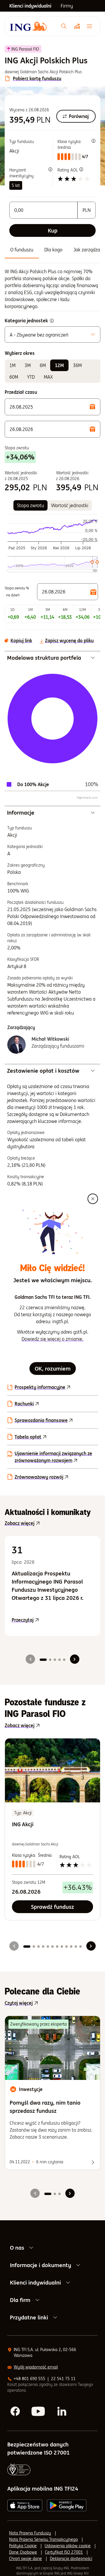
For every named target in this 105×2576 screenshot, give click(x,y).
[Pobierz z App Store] (25, 2505)
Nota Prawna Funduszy (30, 2533)
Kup (53, 230)
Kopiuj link (21, 641)
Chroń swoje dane (26, 2559)
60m (14, 377)
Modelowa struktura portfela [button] (44, 658)
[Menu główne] (91, 26)
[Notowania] (77, 26)
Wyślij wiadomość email (36, 2367)
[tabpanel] (52, 289)
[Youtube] (39, 2412)
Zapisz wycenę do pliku (69, 641)
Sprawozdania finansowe (41, 1420)
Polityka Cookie (23, 2546)
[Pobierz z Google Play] (67, 2505)
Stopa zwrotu (30, 505)
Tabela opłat (28, 1437)
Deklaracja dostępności (71, 2559)
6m (43, 365)
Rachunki (24, 1404)
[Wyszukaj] (64, 26)
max (48, 377)
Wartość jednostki (70, 505)
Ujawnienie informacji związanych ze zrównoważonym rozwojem (53, 1457)
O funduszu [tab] (22, 250)
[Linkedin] (62, 2412)
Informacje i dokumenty (41, 2265)
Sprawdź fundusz (52, 1907)
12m (59, 365)
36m (77, 365)
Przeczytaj (52, 1620)
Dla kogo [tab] (53, 250)
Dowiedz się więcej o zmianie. (52, 1339)
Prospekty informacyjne (40, 1387)
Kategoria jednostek (26, 321)
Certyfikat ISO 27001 (64, 2552)
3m (28, 365)
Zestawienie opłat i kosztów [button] (43, 1071)
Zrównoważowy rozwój (39, 1477)
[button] (52, 407)
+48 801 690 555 (29, 2379)
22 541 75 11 (63, 2379)
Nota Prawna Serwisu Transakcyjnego (43, 2539)
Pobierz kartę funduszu (37, 78)
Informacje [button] (21, 813)
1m (12, 365)
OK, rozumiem (53, 1368)
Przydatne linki (29, 2317)
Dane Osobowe (23, 2552)
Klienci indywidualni (35, 2282)
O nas (17, 2248)
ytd (31, 377)
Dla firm (20, 2300)
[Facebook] (15, 2412)
